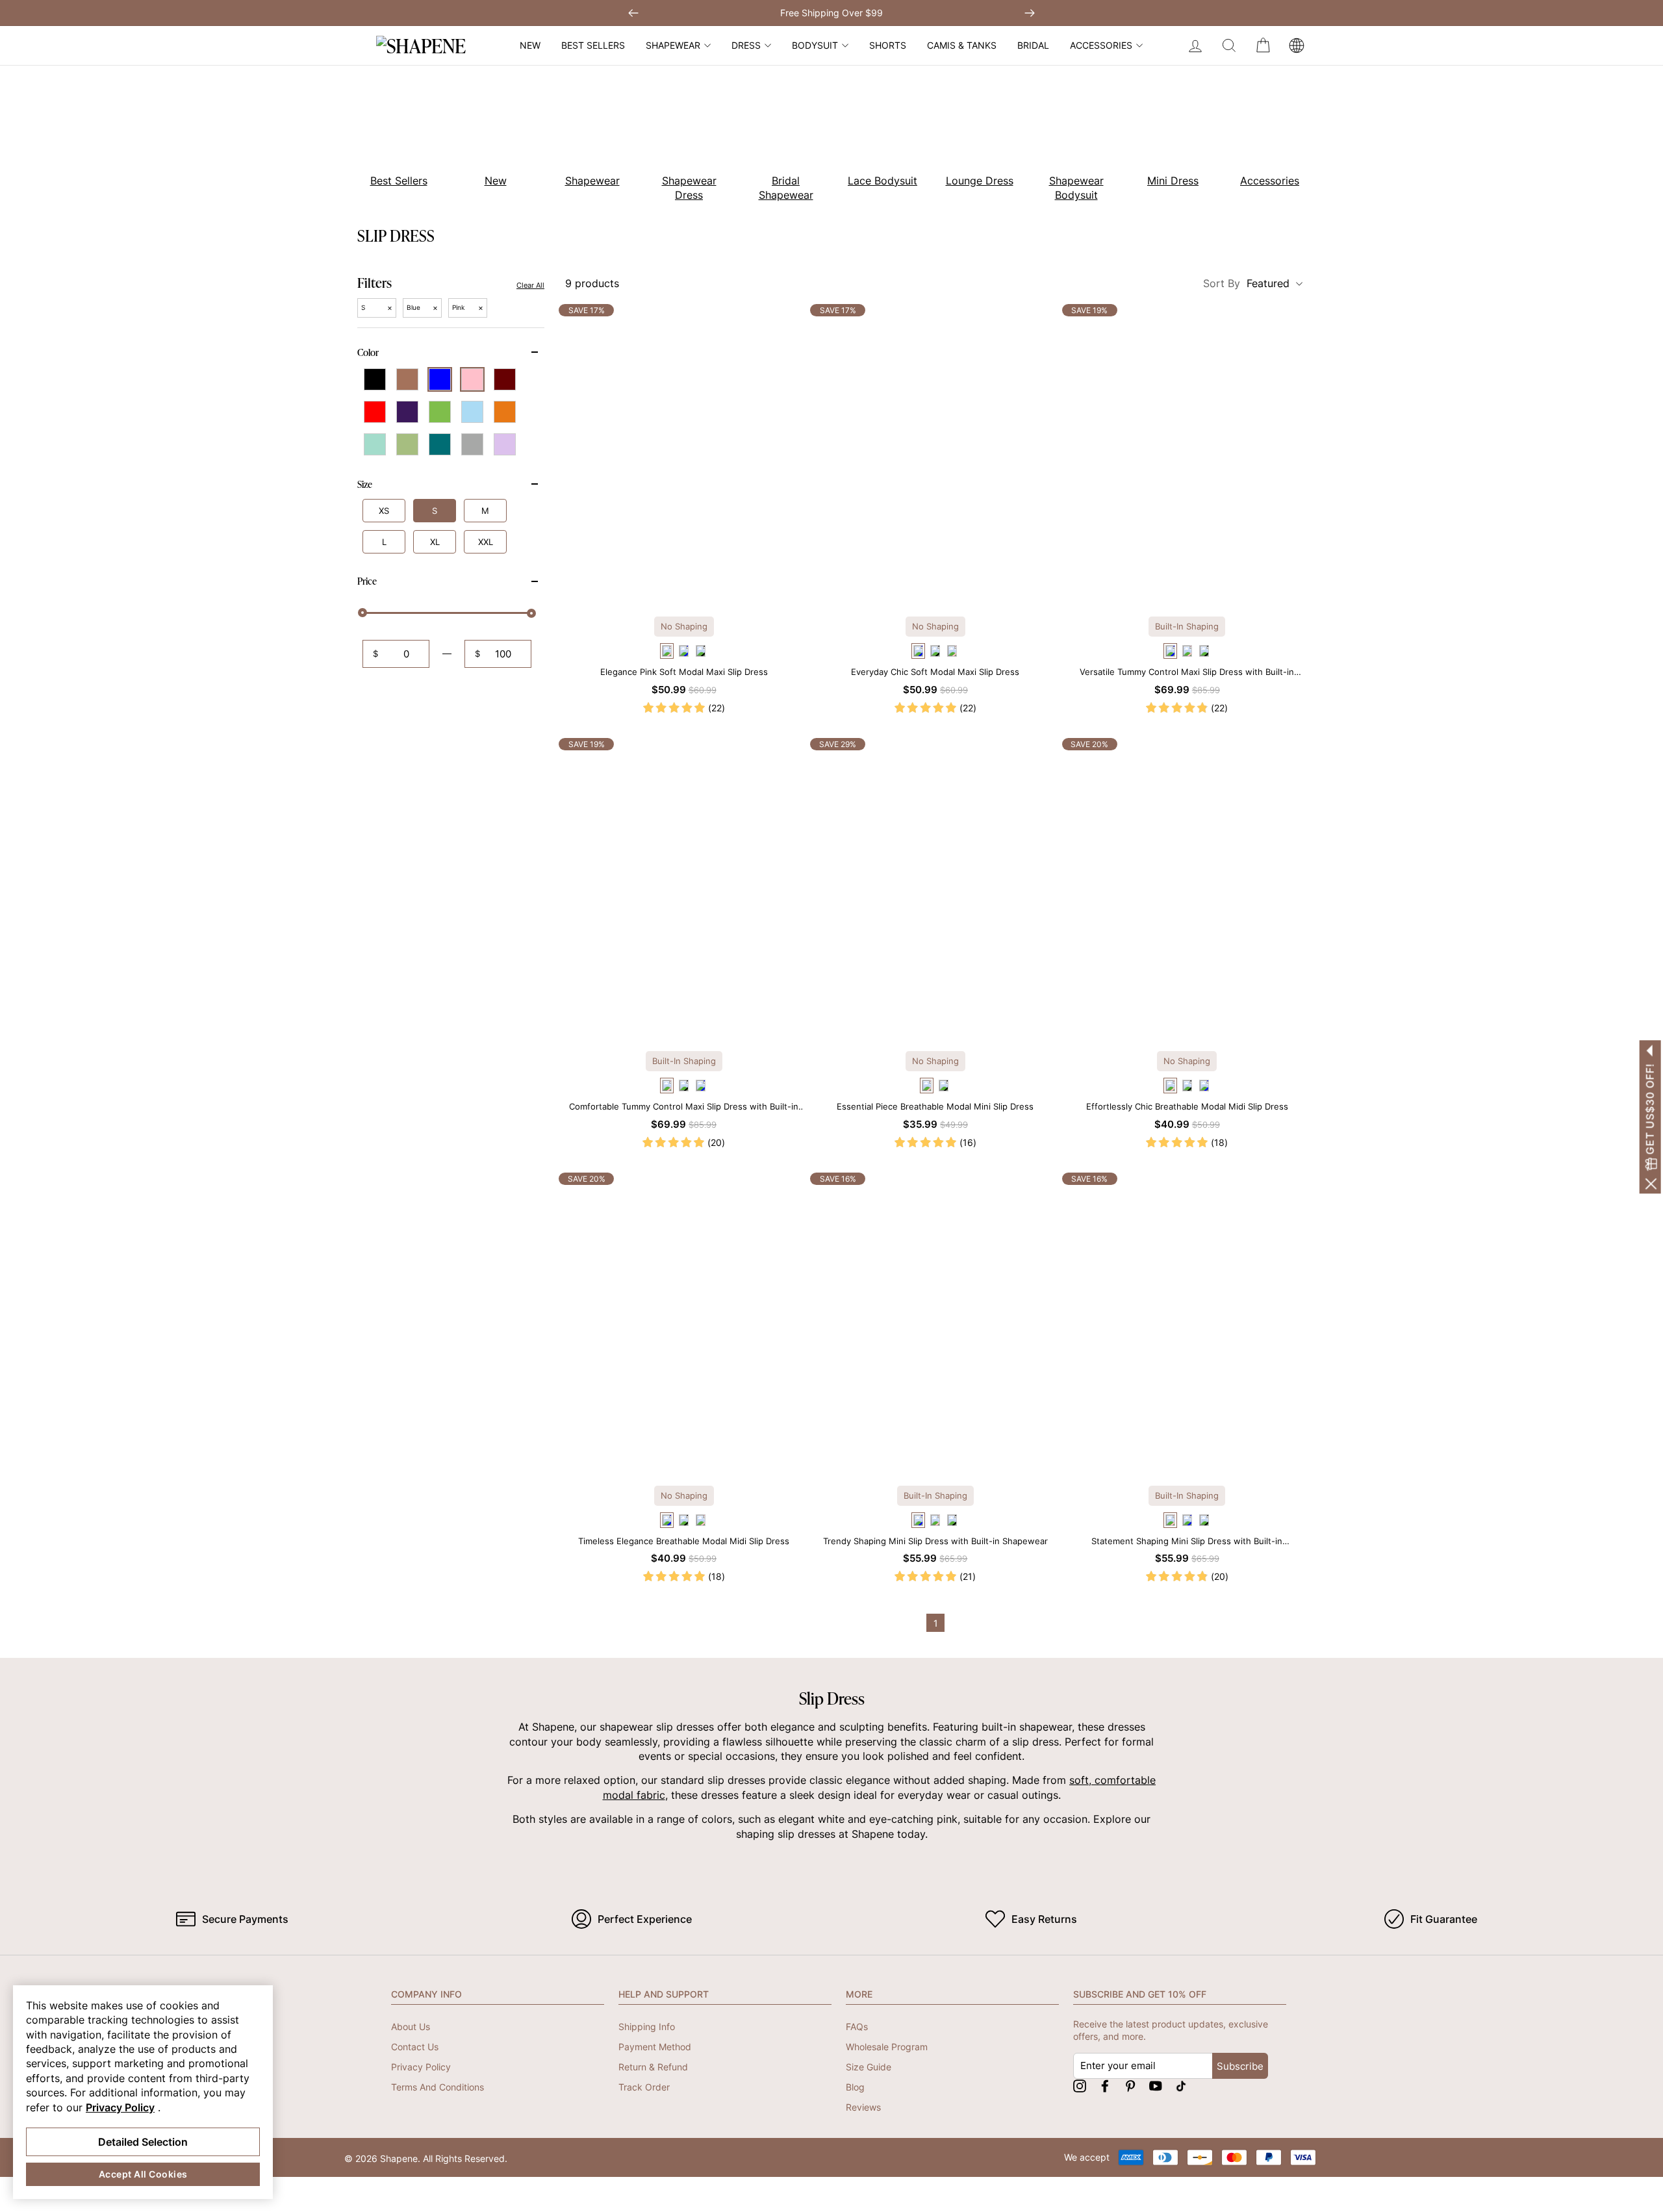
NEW (530, 45)
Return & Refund (653, 2067)
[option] (391, 136)
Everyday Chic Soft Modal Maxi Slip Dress (935, 672)
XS (384, 511)
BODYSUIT (815, 45)
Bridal (1033, 45)
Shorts (888, 45)
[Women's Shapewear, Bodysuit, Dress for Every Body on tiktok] (1181, 2086)
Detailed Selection (143, 2142)
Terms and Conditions (438, 2087)
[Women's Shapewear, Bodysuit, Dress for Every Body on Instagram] (1080, 2086)
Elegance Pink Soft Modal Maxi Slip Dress (684, 672)
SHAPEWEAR (673, 45)
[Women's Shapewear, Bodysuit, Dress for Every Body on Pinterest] (1130, 2086)
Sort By (1246, 283)
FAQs (857, 2027)
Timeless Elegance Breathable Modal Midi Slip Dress (684, 1541)
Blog (855, 2087)
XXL (486, 542)
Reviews (863, 2107)
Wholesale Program (887, 2047)
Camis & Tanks (962, 45)
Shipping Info (647, 2027)
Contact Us (415, 2047)
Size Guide (869, 2067)
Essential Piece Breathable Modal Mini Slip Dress (935, 1106)
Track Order (644, 2087)
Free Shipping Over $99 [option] (831, 13)
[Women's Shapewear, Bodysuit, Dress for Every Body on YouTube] (1156, 2086)
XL (435, 542)
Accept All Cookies (143, 2174)
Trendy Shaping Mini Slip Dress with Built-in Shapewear (935, 1541)
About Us (411, 2027)
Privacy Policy (421, 2067)
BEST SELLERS (593, 45)
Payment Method (655, 2047)
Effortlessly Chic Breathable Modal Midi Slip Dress (1187, 1106)
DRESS (746, 45)
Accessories (1101, 45)
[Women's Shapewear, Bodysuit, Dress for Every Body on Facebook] (1105, 2086)
